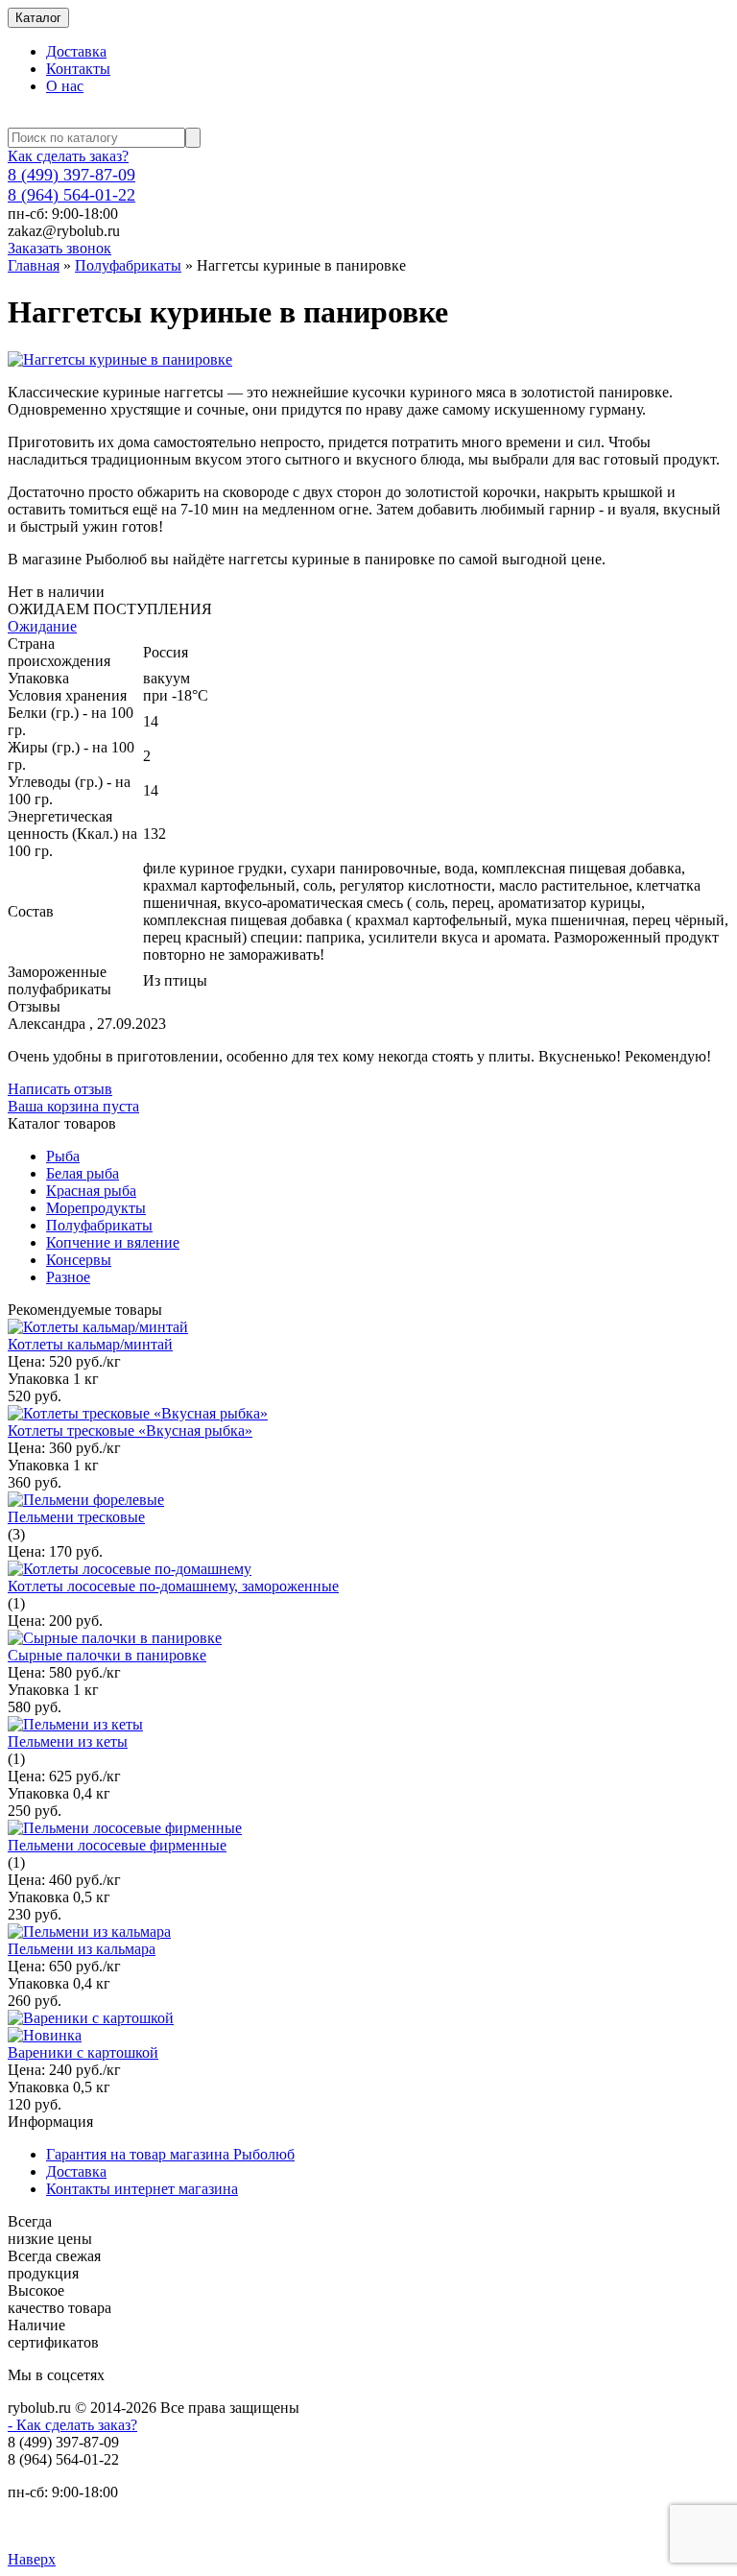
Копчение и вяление (113, 1242)
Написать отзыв (60, 1089)
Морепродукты (96, 1208)
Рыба (63, 1156)
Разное (68, 1277)
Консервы (79, 1260)
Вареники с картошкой (83, 2052)
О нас (65, 86)
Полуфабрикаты (128, 265)
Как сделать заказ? (68, 156)
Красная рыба (91, 1191)
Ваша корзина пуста (73, 1106)
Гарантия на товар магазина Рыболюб (170, 2154)
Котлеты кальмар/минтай (90, 1344)
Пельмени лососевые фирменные (117, 1845)
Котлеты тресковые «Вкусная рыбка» (130, 1431)
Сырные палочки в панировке (107, 1655)
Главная (34, 265)
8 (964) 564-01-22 (71, 195)
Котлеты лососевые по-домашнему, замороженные (173, 1586)
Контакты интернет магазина (142, 2189)
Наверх (32, 2559)
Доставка (76, 51)
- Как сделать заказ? (72, 2425)
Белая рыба (83, 1173)
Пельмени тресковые (76, 1517)
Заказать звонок (59, 248)
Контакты (78, 69)
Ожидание (42, 626)
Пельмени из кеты (68, 1741)
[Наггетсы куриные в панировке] (120, 359)
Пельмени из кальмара (82, 1949)
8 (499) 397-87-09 (71, 175)
